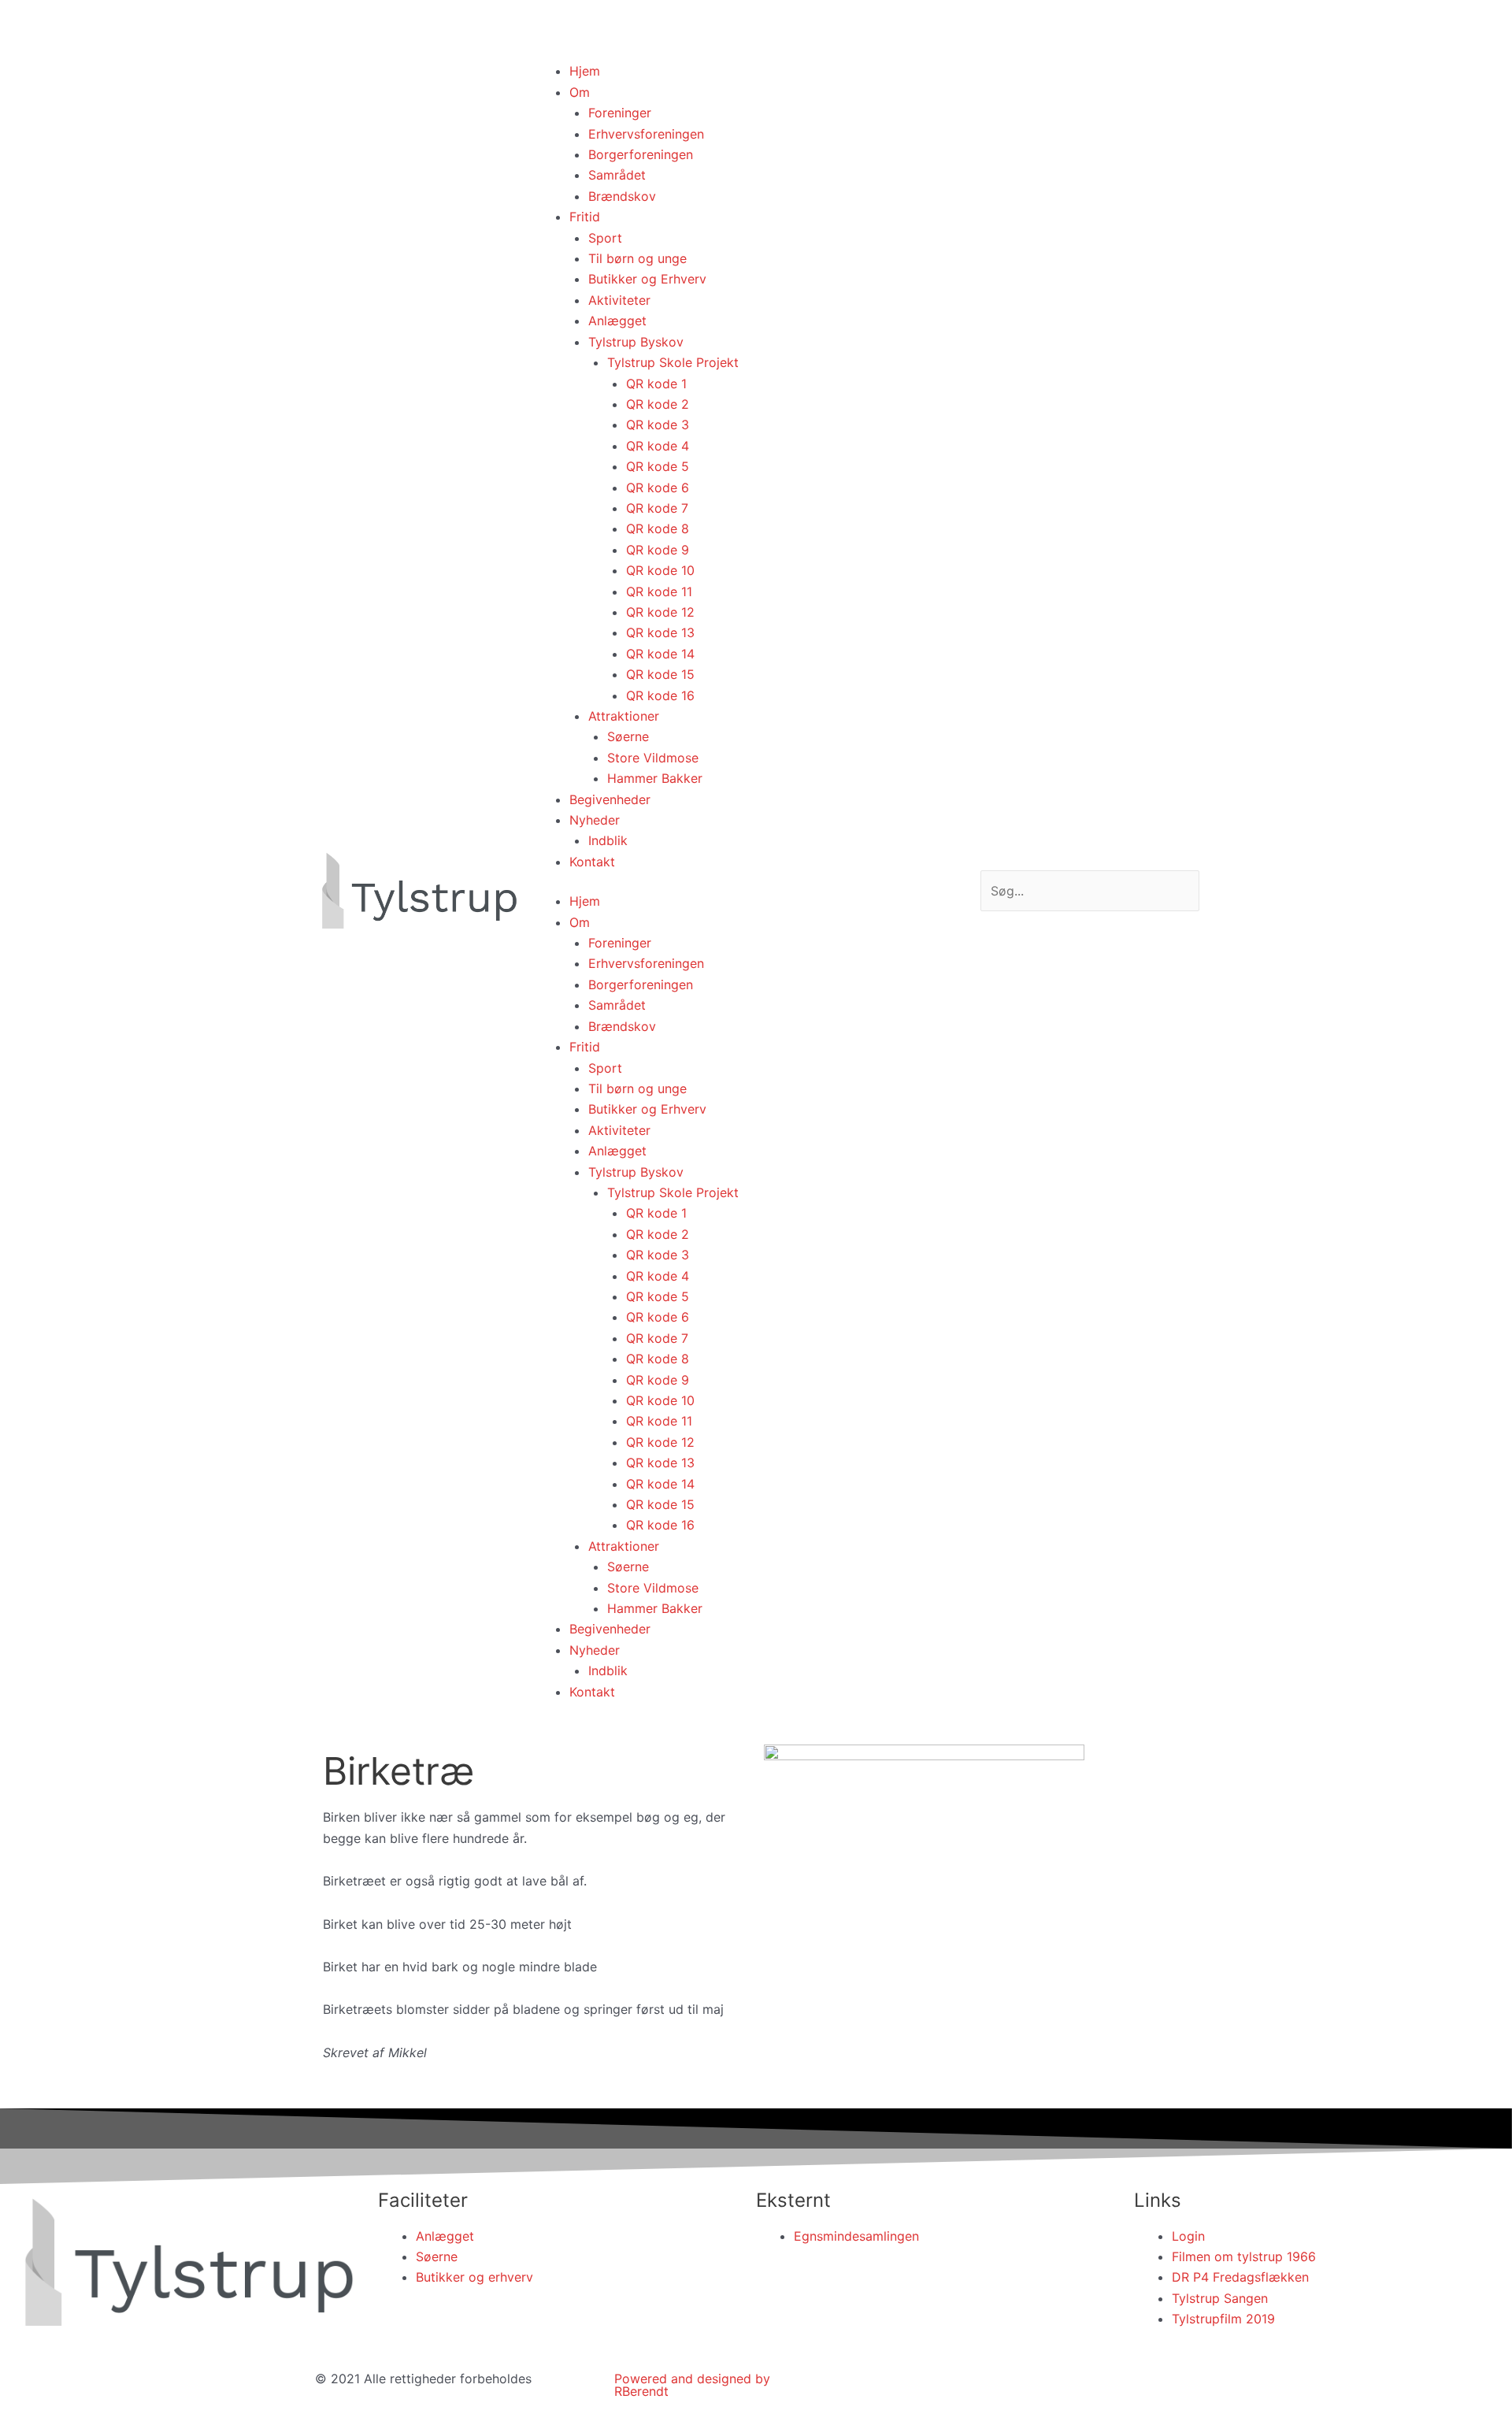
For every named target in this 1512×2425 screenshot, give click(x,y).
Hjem (585, 71)
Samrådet (617, 175)
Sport (605, 238)
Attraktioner (624, 716)
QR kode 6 (658, 488)
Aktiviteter (619, 300)
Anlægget (617, 321)
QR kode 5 (658, 466)
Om (580, 92)
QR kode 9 (658, 550)
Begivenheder (610, 799)
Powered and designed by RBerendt (692, 2385)
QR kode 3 (658, 425)
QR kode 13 (660, 632)
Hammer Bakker (655, 778)
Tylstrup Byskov (636, 342)
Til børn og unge (637, 258)
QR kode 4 (658, 446)
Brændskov (622, 196)
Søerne (628, 736)
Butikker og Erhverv (647, 279)
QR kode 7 (657, 508)
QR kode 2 (658, 404)
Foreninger (620, 113)
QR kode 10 (660, 570)
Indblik (608, 840)
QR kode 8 (658, 528)
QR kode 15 (660, 674)
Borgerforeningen (641, 154)
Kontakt (592, 862)
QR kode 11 (659, 591)
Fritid (585, 217)
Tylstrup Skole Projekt (673, 362)
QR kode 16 (660, 695)
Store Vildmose (653, 758)
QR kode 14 (660, 654)
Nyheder (595, 820)
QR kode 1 (656, 384)
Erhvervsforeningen (646, 134)
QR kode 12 (660, 612)
